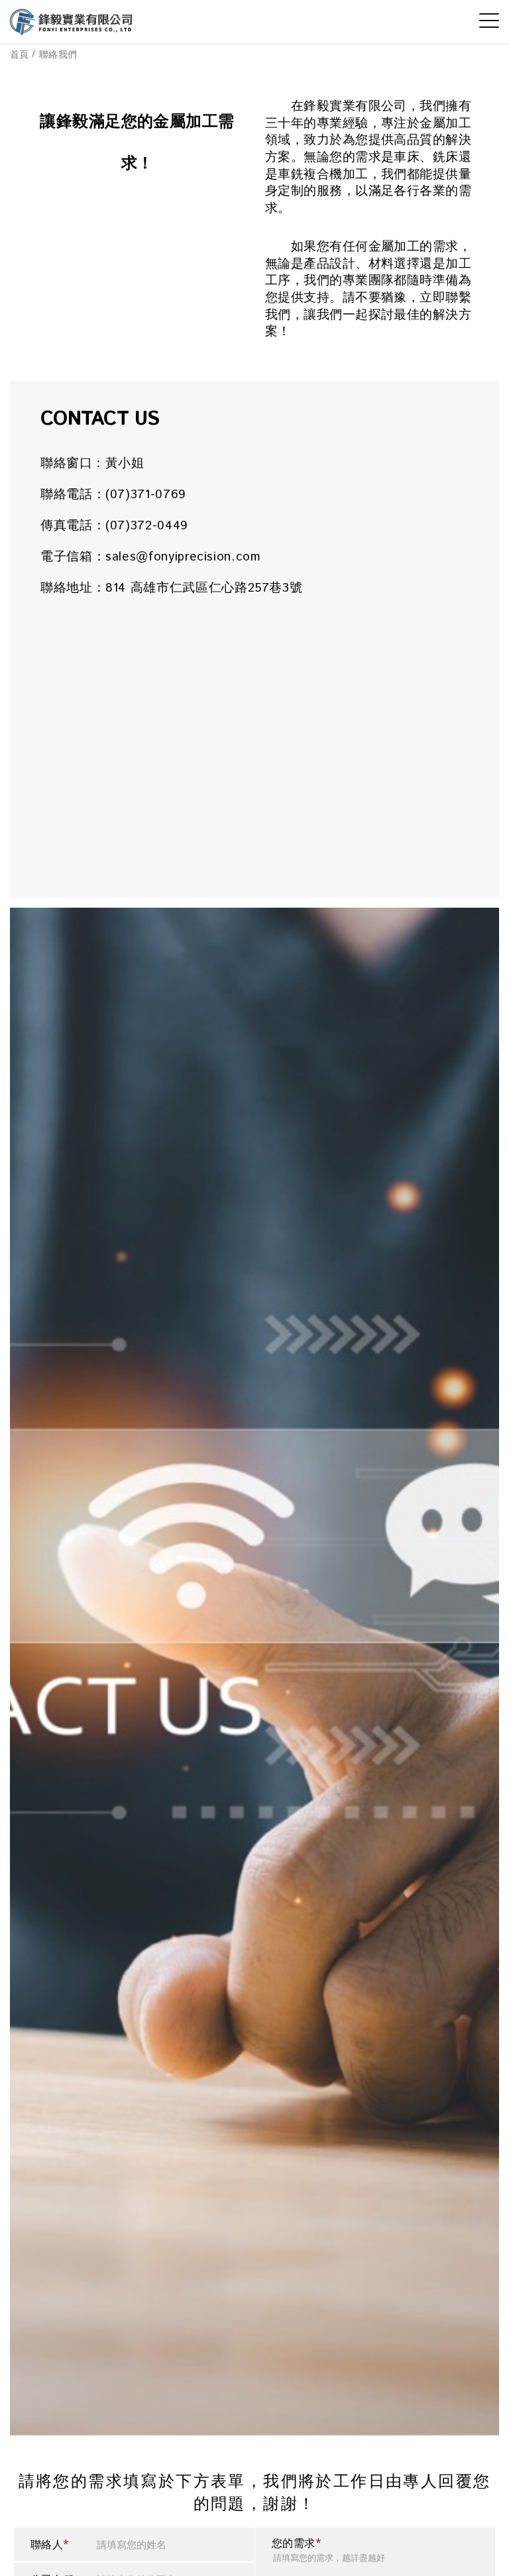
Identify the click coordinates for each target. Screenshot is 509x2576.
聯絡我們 (58, 54)
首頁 (20, 54)
